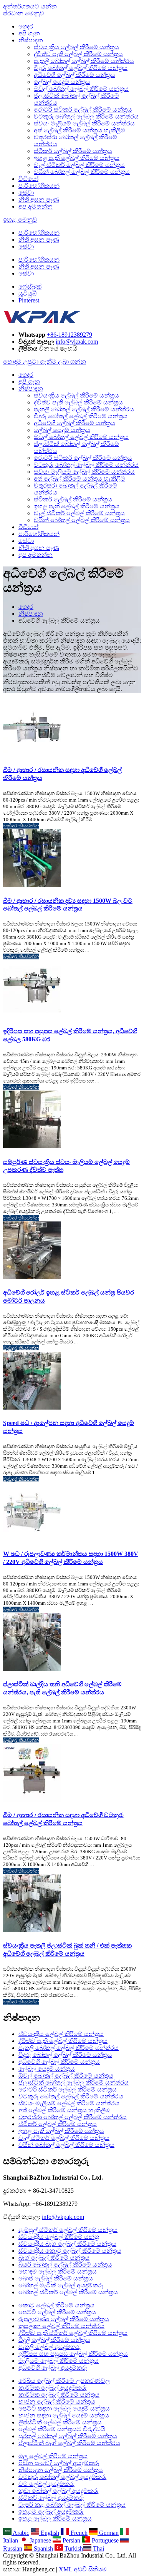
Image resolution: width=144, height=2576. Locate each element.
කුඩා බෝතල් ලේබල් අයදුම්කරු (59, 2491)
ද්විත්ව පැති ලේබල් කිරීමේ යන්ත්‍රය (78, 54)
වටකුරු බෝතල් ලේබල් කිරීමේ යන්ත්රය (86, 116)
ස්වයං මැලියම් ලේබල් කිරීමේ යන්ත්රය (84, 123)
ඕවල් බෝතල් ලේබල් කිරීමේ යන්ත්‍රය (81, 89)
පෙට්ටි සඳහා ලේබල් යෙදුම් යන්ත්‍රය (64, 2408)
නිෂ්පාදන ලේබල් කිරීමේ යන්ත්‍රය (61, 2470)
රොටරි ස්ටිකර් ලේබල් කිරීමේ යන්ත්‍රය (83, 109)
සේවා (26, 193)
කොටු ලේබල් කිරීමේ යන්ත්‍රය (56, 2305)
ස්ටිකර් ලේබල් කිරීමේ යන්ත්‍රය (73, 151)
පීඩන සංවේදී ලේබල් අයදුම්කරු (59, 2463)
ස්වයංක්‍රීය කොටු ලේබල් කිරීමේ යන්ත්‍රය (70, 2251)
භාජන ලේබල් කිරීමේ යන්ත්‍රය (57, 2401)
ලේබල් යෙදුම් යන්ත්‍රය (62, 82)
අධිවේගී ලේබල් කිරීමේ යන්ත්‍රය (74, 75)
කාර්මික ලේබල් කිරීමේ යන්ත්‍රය (59, 2395)
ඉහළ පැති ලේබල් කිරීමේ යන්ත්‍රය (77, 158)
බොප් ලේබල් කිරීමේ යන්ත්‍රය (56, 2278)
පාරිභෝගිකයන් (39, 186)
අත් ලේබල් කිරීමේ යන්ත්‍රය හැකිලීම (79, 130)
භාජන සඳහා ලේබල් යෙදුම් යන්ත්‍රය (64, 2415)
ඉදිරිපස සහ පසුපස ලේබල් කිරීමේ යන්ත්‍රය (73, 2354)
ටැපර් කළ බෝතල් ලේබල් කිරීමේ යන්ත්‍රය (72, 2505)
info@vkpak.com (77, 342)
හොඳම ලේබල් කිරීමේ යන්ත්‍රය (58, 2271)
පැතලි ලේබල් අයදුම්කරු (50, 2347)
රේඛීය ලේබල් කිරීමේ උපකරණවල (64, 2381)
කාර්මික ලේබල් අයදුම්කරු (53, 2388)
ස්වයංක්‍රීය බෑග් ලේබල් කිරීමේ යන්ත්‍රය (67, 2244)
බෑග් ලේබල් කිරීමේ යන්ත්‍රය (54, 2258)
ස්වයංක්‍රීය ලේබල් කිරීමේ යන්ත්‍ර (59, 2237)
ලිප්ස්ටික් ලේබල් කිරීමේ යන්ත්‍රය (60, 2422)
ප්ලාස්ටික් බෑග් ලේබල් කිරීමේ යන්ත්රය (69, 2443)
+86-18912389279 (70, 335)
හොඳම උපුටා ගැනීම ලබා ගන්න (45, 362)
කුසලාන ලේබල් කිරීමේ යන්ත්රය (61, 2326)
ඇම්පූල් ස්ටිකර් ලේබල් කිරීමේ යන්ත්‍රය (68, 2230)
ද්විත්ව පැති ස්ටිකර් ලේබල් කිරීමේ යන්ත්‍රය (73, 2333)
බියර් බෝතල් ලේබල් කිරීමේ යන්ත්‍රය (65, 2264)
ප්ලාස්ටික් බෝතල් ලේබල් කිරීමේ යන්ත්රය (74, 2082)
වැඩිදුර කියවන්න (21, 826)
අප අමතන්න (36, 206)
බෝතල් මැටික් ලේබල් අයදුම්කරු (61, 2285)
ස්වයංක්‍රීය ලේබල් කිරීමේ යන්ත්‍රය (76, 47)
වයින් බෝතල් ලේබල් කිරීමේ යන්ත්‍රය (82, 172)
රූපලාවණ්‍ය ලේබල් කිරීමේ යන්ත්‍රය (64, 2319)
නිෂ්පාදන (31, 40)
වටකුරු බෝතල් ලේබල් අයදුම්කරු (63, 2477)
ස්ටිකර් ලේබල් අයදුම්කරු (51, 2498)
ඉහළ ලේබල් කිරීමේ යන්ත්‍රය (55, 2518)
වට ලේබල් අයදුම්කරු (47, 2484)
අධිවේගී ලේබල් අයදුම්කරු (53, 2368)
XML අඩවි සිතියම (83, 2569)
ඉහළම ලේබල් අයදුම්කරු (51, 2512)
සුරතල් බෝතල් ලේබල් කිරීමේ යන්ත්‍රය (68, 2436)
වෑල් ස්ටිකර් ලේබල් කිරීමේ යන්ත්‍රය (79, 165)
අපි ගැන (29, 33)
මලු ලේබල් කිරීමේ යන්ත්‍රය (53, 2456)
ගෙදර (26, 26)
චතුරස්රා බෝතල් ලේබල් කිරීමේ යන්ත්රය (73, 2117)
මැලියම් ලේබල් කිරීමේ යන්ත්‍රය (59, 2361)
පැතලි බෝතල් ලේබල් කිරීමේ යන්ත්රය (84, 61)
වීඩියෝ (28, 179)
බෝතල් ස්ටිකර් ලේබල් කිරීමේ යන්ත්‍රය (68, 2292)
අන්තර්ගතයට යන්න (30, 6)
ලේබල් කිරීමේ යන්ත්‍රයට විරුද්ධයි (62, 2429)
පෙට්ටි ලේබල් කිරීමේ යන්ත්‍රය (57, 2312)
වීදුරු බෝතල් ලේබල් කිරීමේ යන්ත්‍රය (81, 68)
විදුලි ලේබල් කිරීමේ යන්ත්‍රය (54, 2340)
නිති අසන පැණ (39, 200)
